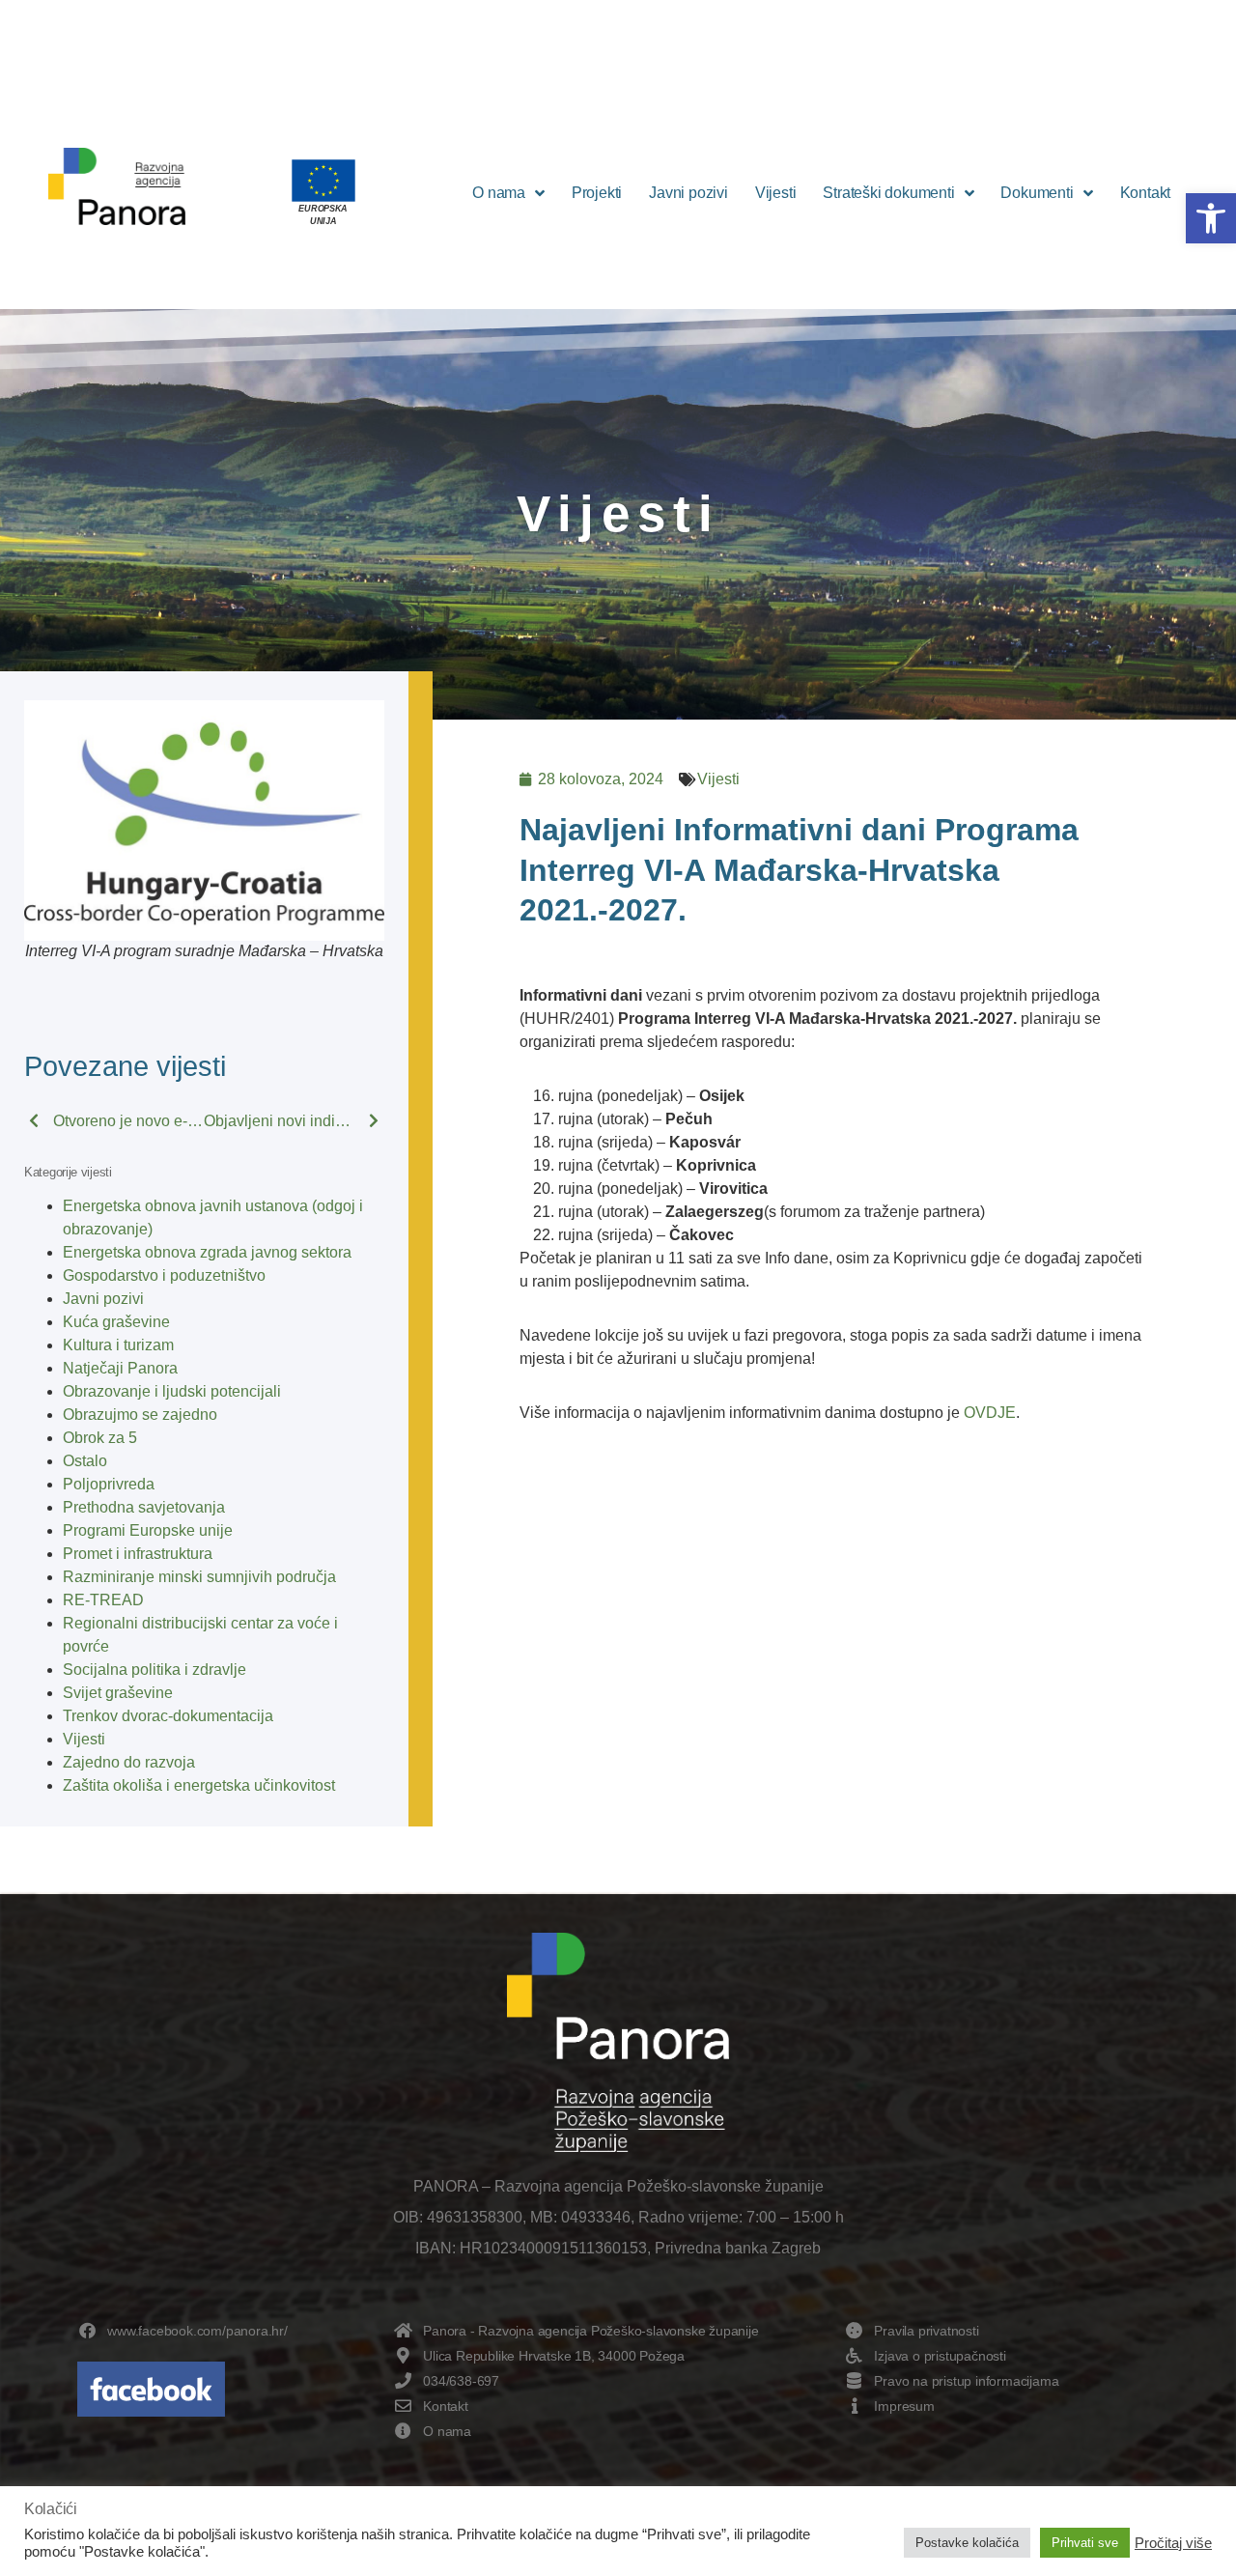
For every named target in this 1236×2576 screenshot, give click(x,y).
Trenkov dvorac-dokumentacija (168, 1716)
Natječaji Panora (120, 1368)
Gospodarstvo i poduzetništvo (164, 1275)
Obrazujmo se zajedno (140, 1415)
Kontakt (1146, 193)
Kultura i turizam (118, 1345)
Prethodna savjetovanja (144, 1507)
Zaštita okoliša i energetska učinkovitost (199, 1785)
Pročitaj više (1173, 2543)
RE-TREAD (103, 1600)
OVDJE (990, 1413)
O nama (499, 193)
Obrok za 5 (100, 1438)
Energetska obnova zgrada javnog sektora (207, 1252)
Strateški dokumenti (888, 193)
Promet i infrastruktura (138, 1554)
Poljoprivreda (109, 1484)
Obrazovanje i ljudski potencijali (172, 1391)
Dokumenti (1037, 193)
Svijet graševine (118, 1693)
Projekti (597, 193)
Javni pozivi (688, 193)
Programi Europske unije (148, 1530)
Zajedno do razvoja (129, 1762)
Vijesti (776, 193)
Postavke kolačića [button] (967, 2543)
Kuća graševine (116, 1322)
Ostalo (85, 1461)
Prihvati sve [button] (1085, 2543)
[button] (1211, 218)
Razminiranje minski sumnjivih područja (199, 1577)
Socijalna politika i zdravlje (154, 1670)
